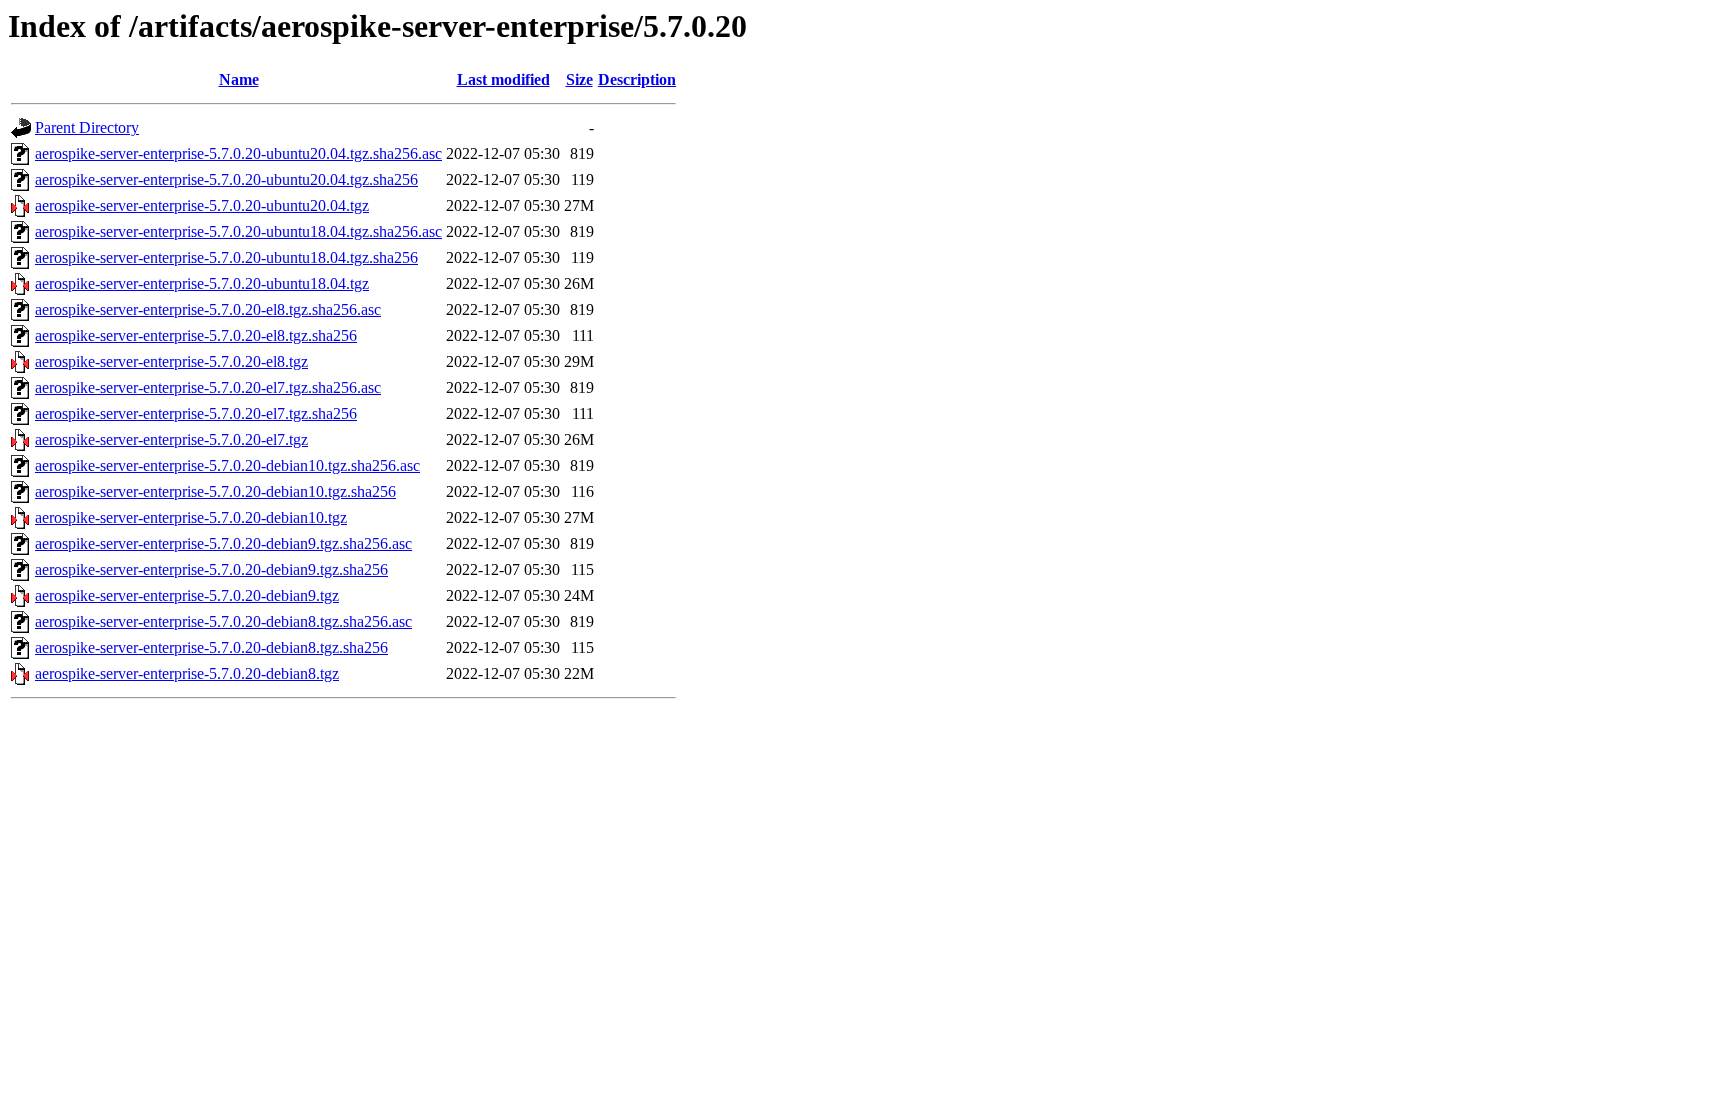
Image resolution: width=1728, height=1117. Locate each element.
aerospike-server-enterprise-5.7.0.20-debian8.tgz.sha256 (211, 647)
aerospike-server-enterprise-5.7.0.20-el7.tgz (171, 439)
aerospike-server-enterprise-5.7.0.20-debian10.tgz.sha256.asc (227, 465)
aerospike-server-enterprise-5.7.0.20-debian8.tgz (187, 673)
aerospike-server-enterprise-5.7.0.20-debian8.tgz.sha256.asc (223, 621)
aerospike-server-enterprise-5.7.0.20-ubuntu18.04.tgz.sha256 (226, 257)
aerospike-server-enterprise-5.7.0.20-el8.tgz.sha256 (196, 335)
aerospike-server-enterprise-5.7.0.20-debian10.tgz (191, 517)
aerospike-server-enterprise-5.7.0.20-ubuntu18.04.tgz (202, 283)
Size (579, 79)
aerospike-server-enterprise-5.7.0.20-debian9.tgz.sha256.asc (223, 543)
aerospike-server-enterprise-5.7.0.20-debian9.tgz (187, 595)
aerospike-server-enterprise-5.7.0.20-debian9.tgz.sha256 (211, 569)
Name (239, 79)
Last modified (503, 79)
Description (637, 79)
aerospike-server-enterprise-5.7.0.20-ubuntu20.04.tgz (202, 205)
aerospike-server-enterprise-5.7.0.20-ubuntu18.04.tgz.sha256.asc (238, 231)
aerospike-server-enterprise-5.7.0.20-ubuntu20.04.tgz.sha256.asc (238, 153)
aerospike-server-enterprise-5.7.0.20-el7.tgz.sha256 (196, 413)
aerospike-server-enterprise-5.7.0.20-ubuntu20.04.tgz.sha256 (226, 179)
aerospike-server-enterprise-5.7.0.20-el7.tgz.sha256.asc (208, 387)
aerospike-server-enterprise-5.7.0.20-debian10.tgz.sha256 (215, 491)
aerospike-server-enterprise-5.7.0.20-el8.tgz (171, 361)
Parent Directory (87, 127)
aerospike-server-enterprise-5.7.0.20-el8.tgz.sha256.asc (208, 309)
